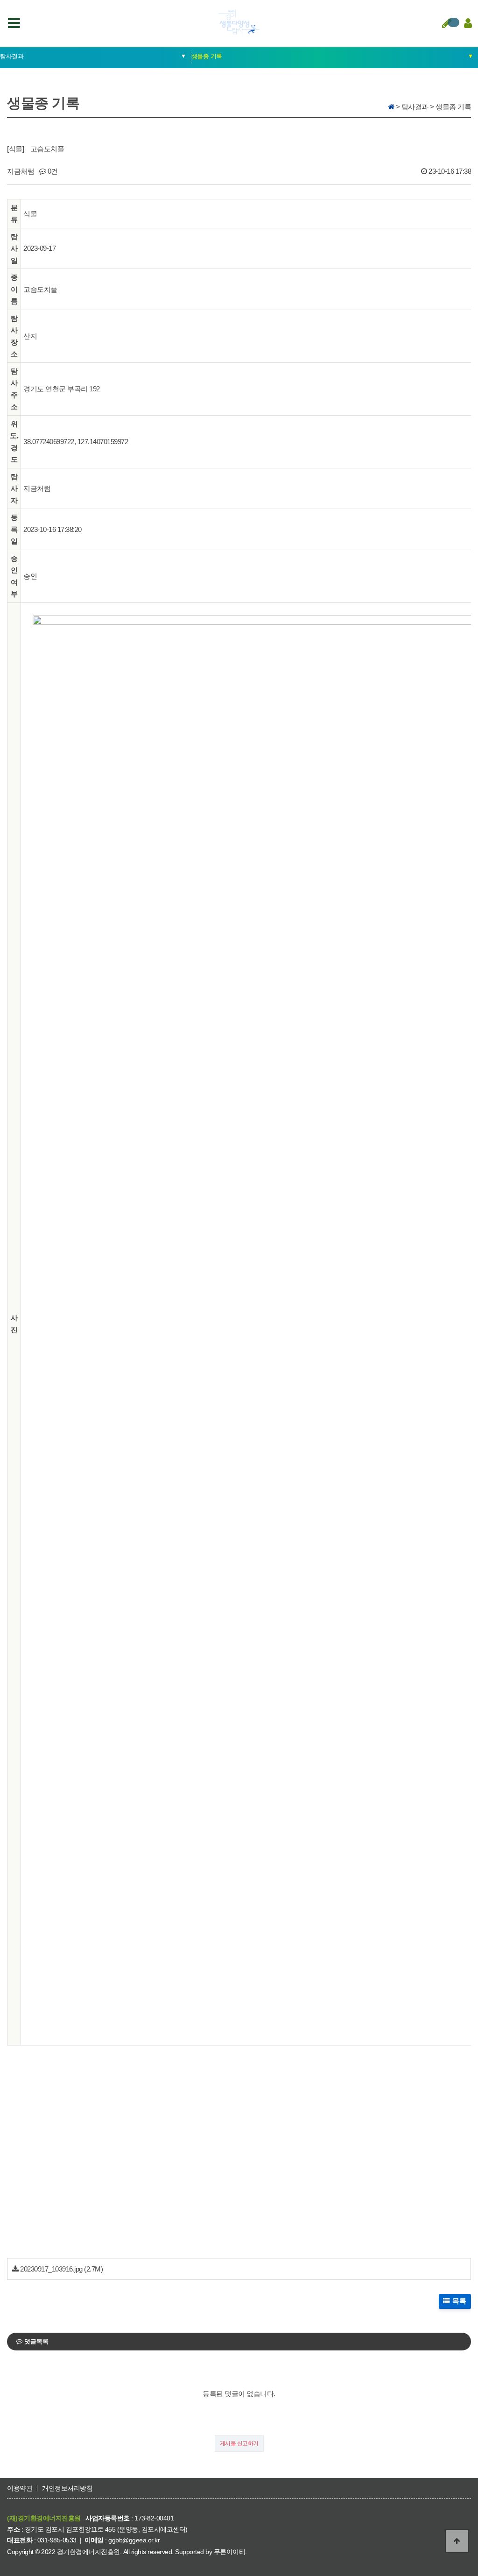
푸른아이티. (230, 2552)
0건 (52, 171)
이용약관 (20, 2488)
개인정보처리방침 (67, 2488)
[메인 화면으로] (391, 107)
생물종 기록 (332, 56)
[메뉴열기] (14, 23)
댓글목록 (35, 2341)
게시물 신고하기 (239, 2443)
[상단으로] (457, 2541)
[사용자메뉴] (466, 23)
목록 (459, 2301)
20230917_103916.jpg (51, 2269)
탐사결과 (93, 56)
